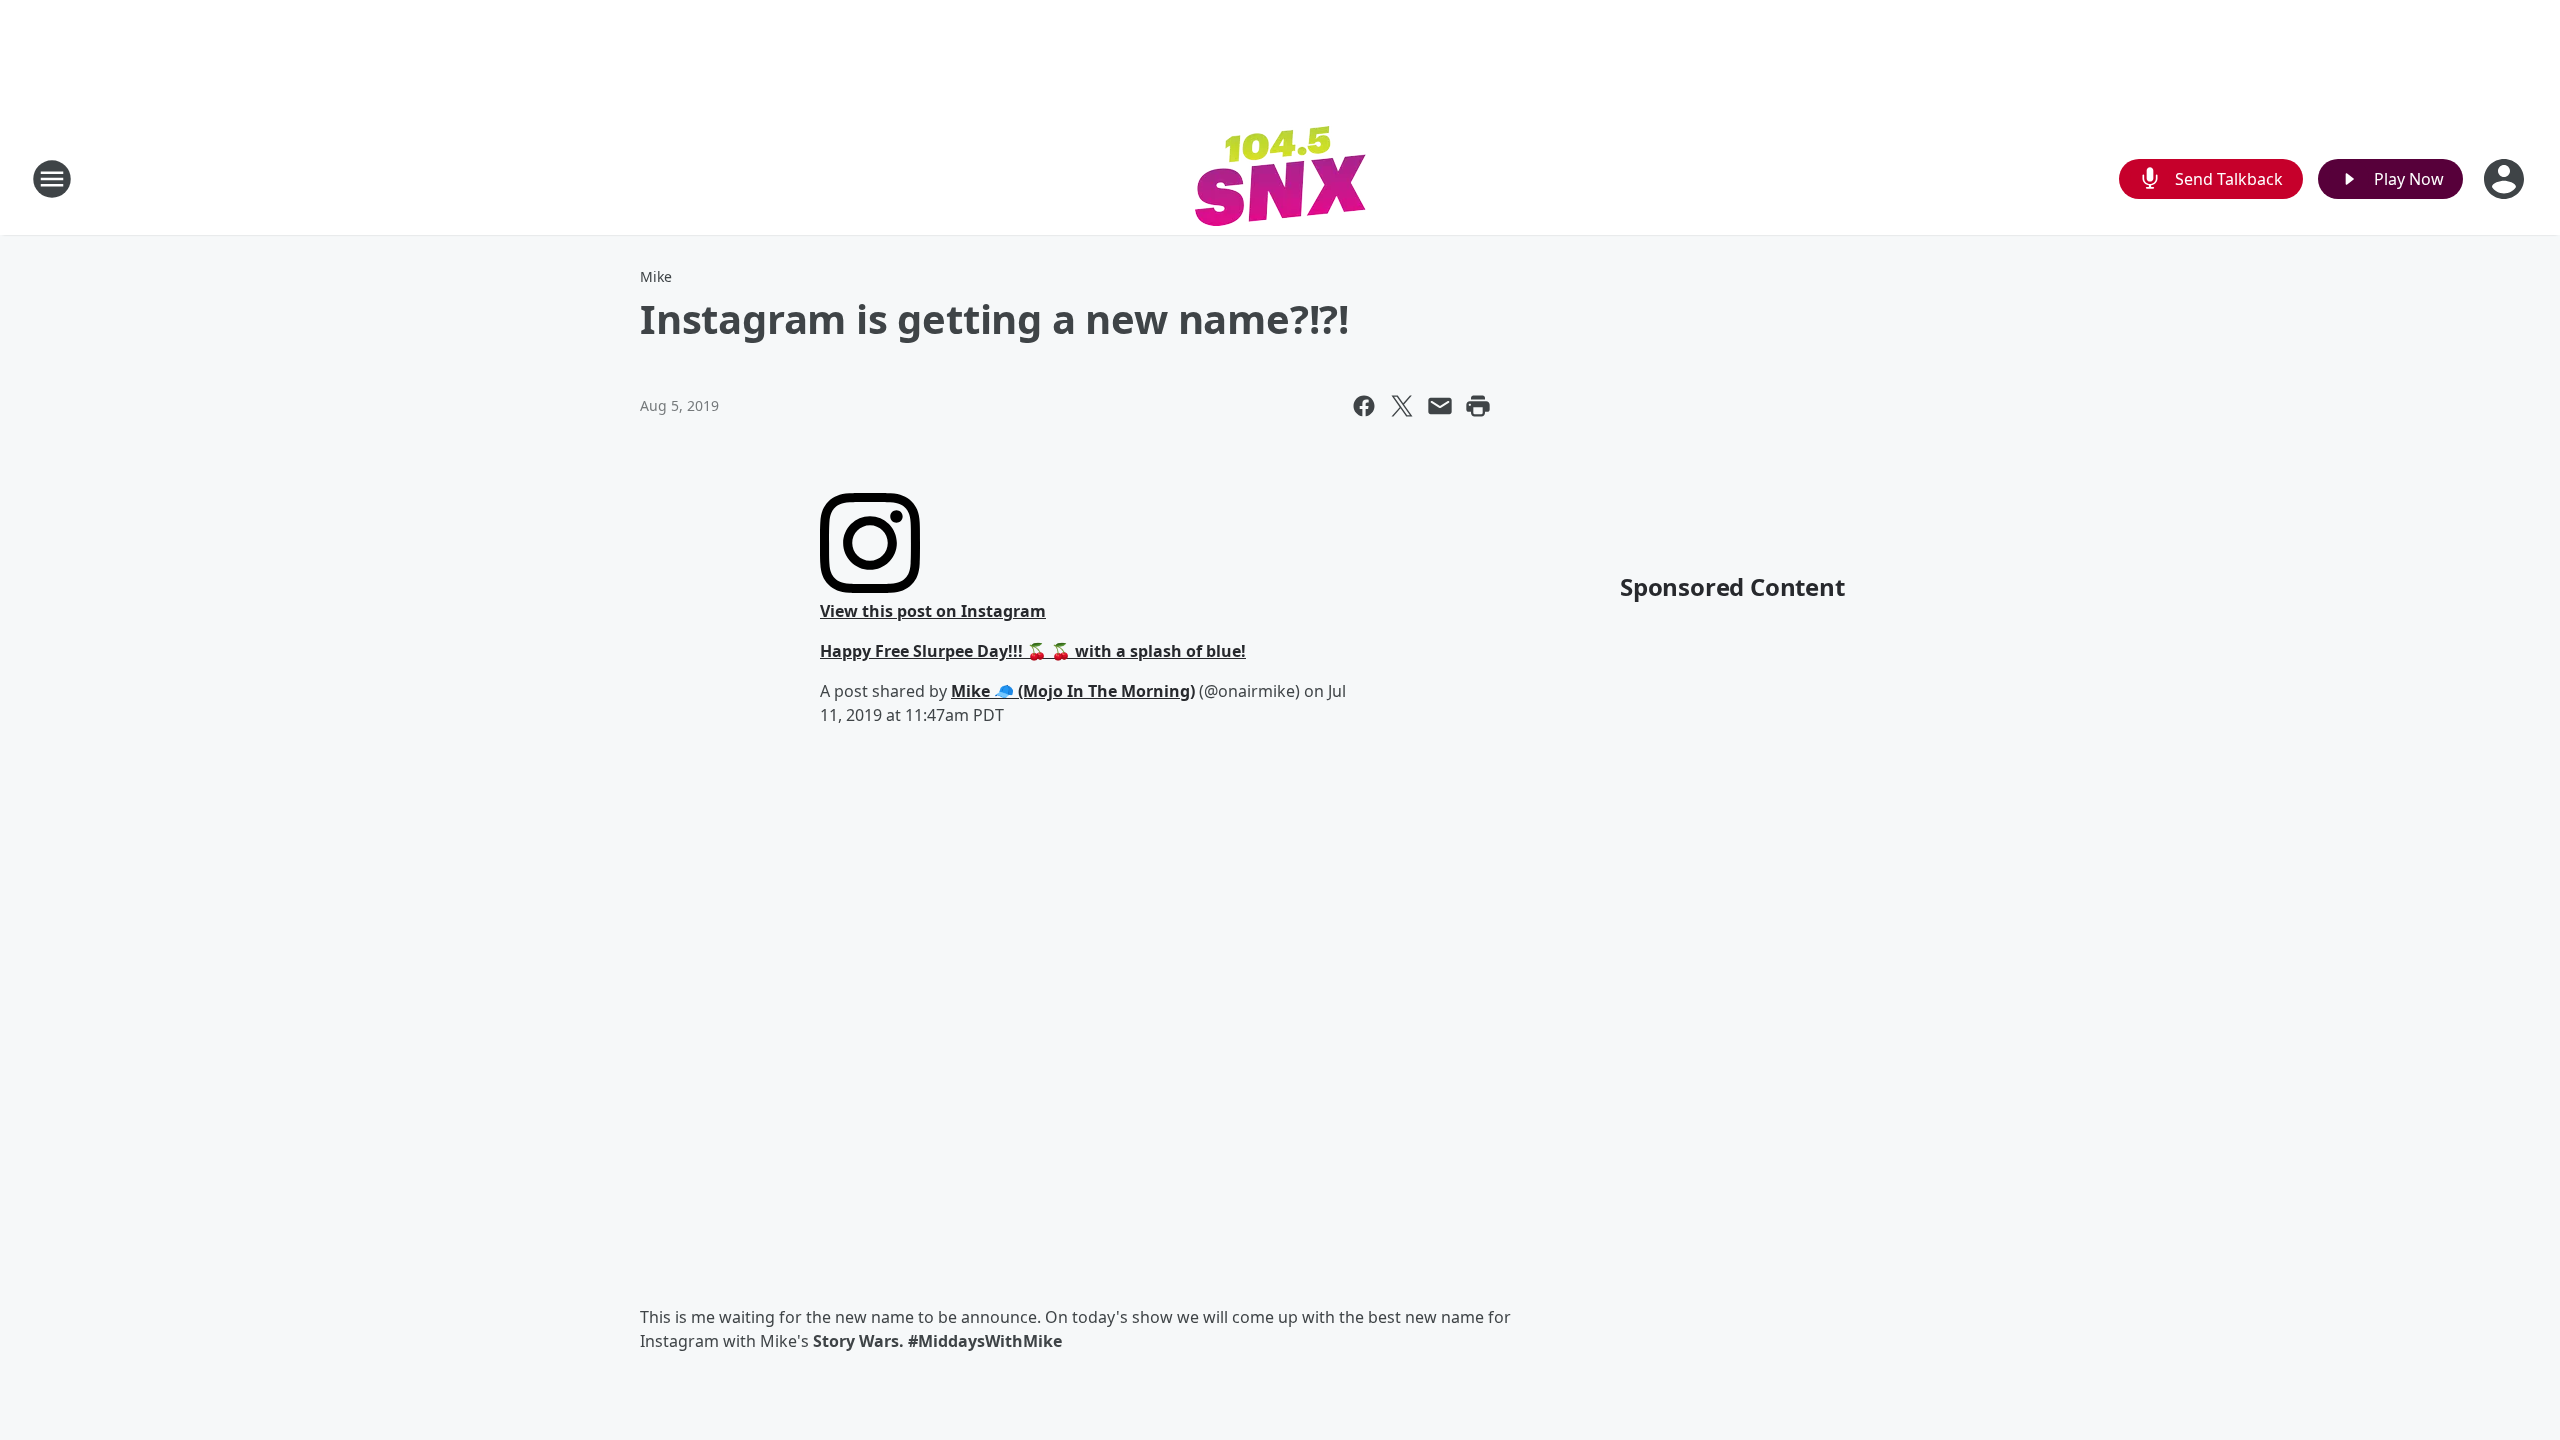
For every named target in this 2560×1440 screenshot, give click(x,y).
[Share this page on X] (1402, 406)
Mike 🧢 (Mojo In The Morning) (1073, 691)
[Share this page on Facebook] (1364, 406)
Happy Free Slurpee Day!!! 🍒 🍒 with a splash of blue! (1033, 651)
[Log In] (2506, 179)
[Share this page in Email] (1440, 406)
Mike (656, 276)
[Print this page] (1478, 406)
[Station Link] (1280, 178)
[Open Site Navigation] (52, 179)
